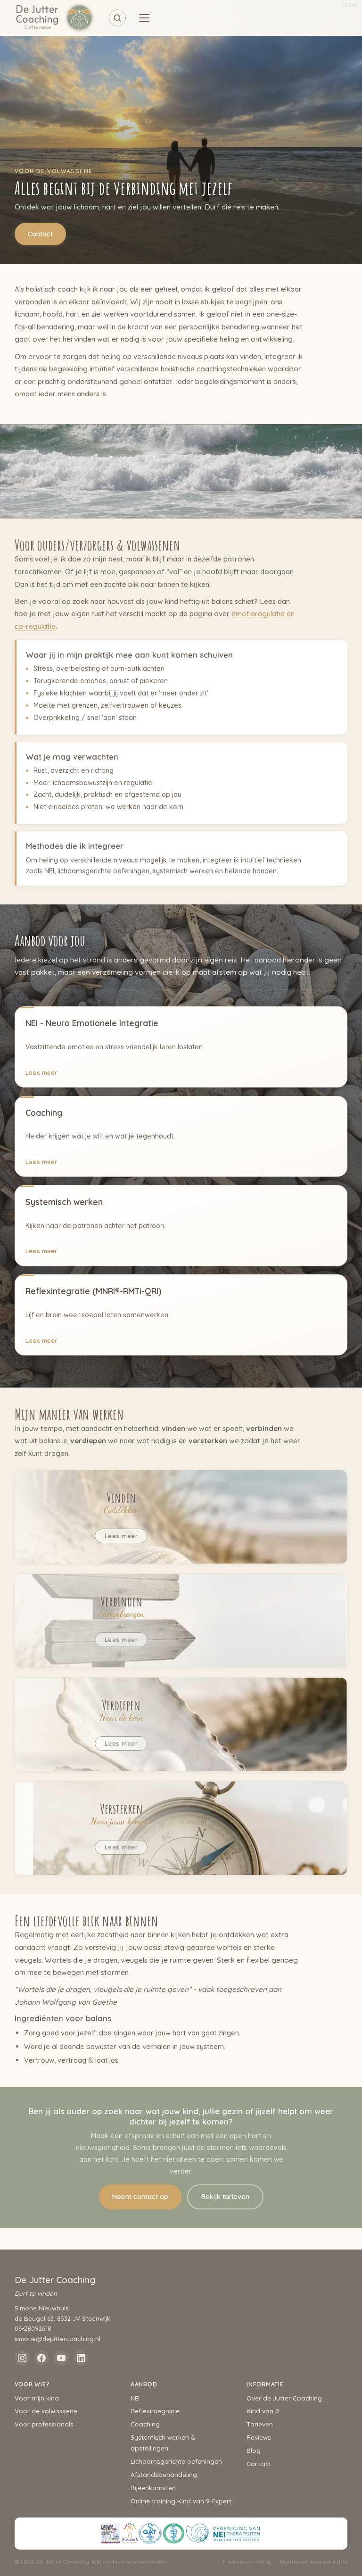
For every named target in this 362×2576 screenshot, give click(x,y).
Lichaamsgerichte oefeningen (176, 2461)
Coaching (145, 2424)
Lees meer (41, 1072)
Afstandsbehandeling (164, 2474)
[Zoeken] (117, 18)
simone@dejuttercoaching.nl (58, 2339)
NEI (135, 2398)
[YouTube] (61, 2358)
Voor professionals (44, 2424)
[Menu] (144, 18)
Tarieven (260, 2424)
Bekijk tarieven (225, 2197)
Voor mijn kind (37, 2398)
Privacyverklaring (247, 2562)
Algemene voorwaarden (313, 2562)
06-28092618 (33, 2328)
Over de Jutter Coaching (284, 2398)
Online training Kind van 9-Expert (181, 2501)
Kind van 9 (263, 2411)
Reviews (259, 2437)
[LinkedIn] (81, 2358)
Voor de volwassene (46, 2411)
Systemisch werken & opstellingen (163, 2442)
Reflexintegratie (155, 2411)
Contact (40, 234)
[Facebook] (41, 2358)
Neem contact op (140, 2197)
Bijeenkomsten (153, 2488)
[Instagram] (22, 2358)
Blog (254, 2450)
